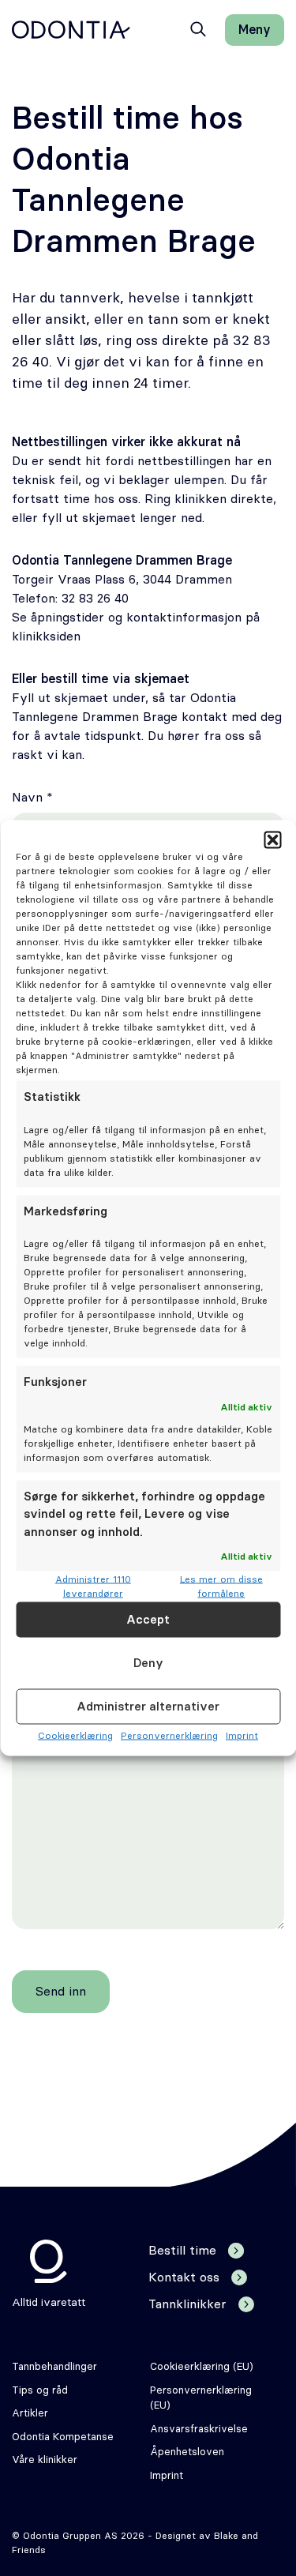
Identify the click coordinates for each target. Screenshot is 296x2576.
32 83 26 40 (95, 599)
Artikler (30, 2414)
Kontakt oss (184, 2277)
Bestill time (182, 2251)
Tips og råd (40, 2391)
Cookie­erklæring (75, 1736)
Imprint (242, 1736)
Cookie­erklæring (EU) (202, 2367)
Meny (255, 30)
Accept (148, 1619)
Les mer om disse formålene (221, 1587)
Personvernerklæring (169, 1736)
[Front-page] (71, 30)
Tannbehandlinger (54, 2367)
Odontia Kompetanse (63, 2437)
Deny (148, 1663)
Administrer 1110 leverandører (93, 1587)
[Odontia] (49, 2261)
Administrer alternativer (148, 1706)
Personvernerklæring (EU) (201, 2399)
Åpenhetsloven (187, 2452)
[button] (272, 840)
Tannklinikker (187, 2304)
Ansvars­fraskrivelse (199, 2430)
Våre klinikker (45, 2460)
